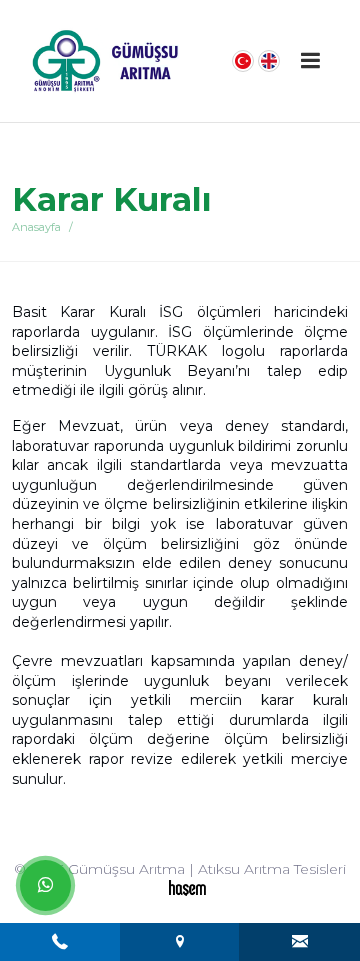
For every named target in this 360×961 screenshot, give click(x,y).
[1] (311, 60)
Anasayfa (36, 227)
